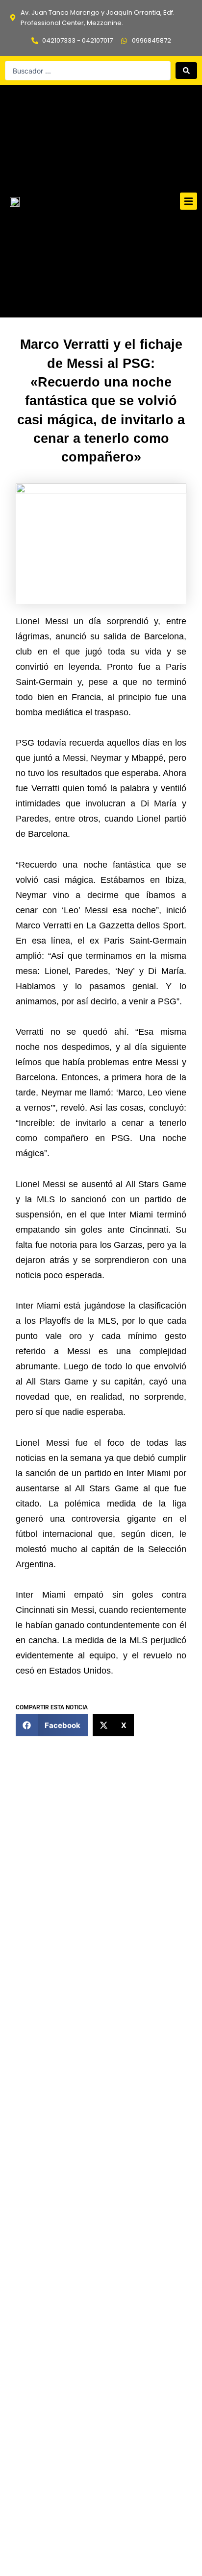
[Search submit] (186, 71)
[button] (189, 201)
